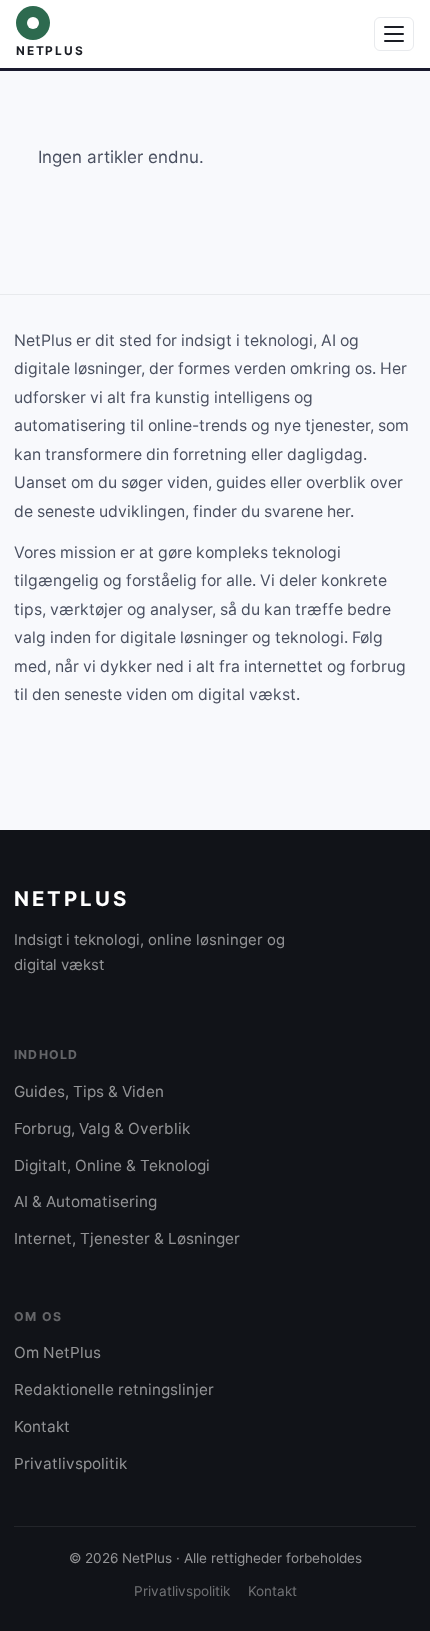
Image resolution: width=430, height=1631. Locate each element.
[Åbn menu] (394, 34)
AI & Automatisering (85, 1201)
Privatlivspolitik (70, 1463)
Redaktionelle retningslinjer (114, 1389)
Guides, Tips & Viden (89, 1091)
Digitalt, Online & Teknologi (112, 1165)
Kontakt (42, 1426)
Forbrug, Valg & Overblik (102, 1128)
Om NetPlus (57, 1352)
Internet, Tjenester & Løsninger (127, 1238)
